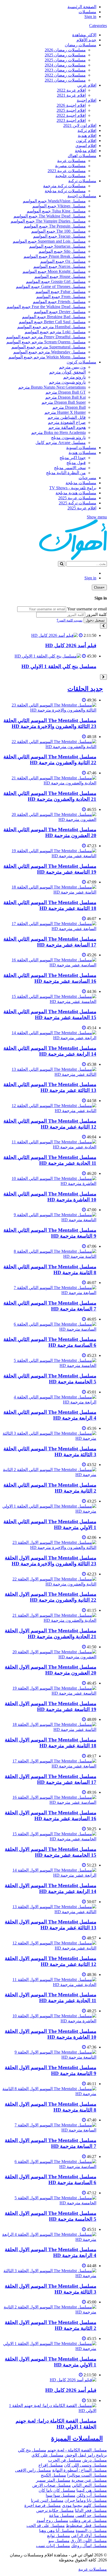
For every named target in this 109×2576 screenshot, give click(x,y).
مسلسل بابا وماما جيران (86, 2500)
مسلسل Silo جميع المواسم (62, 251)
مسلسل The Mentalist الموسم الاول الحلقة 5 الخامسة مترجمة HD (51, 2216)
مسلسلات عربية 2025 (77, 498)
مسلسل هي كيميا (92, 2490)
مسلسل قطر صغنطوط (86, 2526)
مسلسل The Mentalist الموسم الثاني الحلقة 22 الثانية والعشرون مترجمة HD (50, 760)
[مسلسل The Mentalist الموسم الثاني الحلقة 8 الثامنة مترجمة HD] (49, 1256)
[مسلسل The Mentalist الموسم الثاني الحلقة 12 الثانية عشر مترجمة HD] (49, 1111)
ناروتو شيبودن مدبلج (68, 438)
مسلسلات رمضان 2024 (65, 65)
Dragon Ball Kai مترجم (65, 397)
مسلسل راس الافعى (33, 2470)
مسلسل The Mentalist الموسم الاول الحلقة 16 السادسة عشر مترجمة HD (51, 1816)
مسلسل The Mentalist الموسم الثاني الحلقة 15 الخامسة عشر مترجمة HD (50, 1014)
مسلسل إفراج (51, 2465)
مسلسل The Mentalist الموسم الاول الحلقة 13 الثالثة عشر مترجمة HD (51, 1925)
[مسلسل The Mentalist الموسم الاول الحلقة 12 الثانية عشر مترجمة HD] (49, 1948)
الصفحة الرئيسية (82, 7)
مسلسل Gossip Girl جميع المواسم (56, 281)
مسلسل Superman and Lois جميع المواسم (49, 241)
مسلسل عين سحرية (89, 2480)
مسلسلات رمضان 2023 (65, 70)
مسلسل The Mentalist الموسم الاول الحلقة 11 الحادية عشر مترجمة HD (51, 1998)
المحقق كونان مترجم (67, 372)
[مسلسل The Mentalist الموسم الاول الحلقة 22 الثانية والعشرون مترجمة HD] (49, 1584)
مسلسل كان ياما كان (57, 2490)
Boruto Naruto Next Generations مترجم (52, 387)
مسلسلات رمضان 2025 (65, 55)
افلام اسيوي (86, 146)
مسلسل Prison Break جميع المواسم (55, 256)
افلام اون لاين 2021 (80, 125)
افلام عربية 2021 (71, 95)
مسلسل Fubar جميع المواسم (61, 292)
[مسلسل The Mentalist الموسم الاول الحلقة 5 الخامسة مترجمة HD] (49, 2203)
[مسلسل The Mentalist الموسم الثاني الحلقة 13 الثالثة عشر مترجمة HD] (49, 1074)
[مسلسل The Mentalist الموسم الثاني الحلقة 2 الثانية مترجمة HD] (49, 1475)
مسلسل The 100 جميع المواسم (58, 231)
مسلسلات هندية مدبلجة (76, 493)
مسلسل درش (95, 2460)
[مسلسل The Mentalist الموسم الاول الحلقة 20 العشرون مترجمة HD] (49, 1657)
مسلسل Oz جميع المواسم (63, 261)
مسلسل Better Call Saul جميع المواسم (52, 322)
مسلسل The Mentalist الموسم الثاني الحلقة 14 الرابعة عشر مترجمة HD (50, 1051)
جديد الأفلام (86, 40)
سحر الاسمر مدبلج (70, 468)
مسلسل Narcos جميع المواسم (60, 266)
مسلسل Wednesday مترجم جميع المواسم (49, 352)
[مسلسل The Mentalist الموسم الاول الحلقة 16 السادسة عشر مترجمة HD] (49, 1802)
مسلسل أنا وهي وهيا (57, 2531)
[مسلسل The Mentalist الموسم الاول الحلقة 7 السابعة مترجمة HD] (49, 2130)
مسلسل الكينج (53, 2475)
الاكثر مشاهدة (84, 35)
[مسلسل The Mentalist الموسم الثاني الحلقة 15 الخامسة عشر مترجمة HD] (49, 1001)
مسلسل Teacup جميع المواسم (59, 236)
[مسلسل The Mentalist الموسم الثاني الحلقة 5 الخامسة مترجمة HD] (49, 1365)
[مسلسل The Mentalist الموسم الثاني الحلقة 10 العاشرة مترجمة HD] (49, 1183)
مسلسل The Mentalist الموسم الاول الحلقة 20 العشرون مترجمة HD (51, 1670)
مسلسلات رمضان (81, 45)
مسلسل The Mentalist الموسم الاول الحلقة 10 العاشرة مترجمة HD (51, 2034)
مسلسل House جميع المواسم (60, 276)
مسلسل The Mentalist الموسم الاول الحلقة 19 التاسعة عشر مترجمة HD (51, 1706)
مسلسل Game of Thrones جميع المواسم (51, 287)
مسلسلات (87, 12)
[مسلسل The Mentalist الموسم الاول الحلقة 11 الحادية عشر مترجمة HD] (49, 1985)
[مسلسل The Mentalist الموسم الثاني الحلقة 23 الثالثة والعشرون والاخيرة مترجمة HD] (49, 710)
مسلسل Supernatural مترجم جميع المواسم (49, 347)
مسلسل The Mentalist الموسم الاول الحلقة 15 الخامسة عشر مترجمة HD (51, 1852)
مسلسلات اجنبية (82, 196)
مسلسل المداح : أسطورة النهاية (80, 2470)
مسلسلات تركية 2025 (78, 503)
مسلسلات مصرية (70, 166)
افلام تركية (87, 130)
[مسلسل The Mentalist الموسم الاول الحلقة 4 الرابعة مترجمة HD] (49, 2239)
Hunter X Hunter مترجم (65, 412)
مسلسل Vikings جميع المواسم (59, 206)
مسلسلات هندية (82, 453)
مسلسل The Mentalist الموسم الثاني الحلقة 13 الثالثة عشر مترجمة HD (50, 1087)
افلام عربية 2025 (82, 508)
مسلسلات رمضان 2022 (65, 75)
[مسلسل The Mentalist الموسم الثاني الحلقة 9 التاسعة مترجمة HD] (49, 1220)
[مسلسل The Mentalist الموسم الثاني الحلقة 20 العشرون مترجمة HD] (49, 820)
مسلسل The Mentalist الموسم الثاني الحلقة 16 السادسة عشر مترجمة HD (50, 978)
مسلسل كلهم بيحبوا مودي (84, 2505)
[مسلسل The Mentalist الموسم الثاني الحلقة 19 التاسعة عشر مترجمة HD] (49, 856)
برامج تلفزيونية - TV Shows (73, 488)
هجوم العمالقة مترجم (67, 427)
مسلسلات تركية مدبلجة (65, 191)
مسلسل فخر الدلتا (91, 2510)
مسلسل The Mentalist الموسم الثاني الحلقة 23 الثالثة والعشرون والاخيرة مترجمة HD (50, 723)
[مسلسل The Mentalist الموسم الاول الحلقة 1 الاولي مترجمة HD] (49, 2349)
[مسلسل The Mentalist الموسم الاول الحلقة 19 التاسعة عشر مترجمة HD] (49, 1693)
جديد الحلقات (85, 689)
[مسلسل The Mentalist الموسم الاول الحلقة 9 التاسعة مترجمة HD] (49, 2057)
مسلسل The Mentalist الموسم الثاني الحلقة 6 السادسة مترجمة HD (50, 1342)
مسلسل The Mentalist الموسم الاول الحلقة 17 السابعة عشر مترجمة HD (51, 1779)
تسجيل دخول (95, 620)
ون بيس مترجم (72, 367)
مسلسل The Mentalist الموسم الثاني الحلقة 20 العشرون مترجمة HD (50, 832)
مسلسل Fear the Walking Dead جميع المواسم (46, 307)
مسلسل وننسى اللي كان (85, 2465)
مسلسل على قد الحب (46, 2526)
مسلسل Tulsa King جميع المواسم (56, 211)
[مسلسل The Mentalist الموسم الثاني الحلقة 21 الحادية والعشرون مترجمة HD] (49, 783)
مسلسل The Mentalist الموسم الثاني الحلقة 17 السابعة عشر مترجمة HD (50, 942)
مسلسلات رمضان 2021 (65, 80)
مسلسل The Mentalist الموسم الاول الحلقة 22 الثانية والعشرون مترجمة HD (51, 1597)
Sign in (90, 17)
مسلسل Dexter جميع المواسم (60, 312)
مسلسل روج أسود (52, 2521)
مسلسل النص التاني (89, 2485)
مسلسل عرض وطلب (88, 2521)
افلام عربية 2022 (71, 90)
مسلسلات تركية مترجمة (64, 186)
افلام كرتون (86, 141)
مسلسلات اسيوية (81, 448)
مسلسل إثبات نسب (53, 2546)
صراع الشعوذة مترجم (67, 422)
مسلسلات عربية (71, 161)
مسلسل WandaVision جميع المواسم (54, 201)
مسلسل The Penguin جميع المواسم (55, 226)
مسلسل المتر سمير (53, 2480)
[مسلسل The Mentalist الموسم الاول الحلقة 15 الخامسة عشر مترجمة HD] (49, 1839)
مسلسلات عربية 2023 (67, 171)
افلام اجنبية (87, 100)
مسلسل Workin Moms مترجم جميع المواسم (47, 357)
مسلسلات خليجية (71, 176)
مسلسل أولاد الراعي (89, 2536)
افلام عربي (87, 85)
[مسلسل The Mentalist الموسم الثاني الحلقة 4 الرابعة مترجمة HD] (49, 1402)
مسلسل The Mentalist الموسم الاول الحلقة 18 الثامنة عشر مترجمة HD (51, 1743)
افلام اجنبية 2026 (71, 105)
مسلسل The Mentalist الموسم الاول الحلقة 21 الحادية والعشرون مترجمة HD (51, 1634)
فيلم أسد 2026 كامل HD (71, 645)
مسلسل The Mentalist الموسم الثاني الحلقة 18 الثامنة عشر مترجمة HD (50, 905)
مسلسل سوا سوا (61, 2495)
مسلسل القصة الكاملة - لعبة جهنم (77, 2450)
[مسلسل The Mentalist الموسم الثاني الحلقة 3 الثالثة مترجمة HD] (49, 1438)
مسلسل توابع (59, 2536)
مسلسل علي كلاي (47, 2455)
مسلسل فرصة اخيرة (43, 2505)
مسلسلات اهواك (82, 156)
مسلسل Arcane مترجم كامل (61, 443)
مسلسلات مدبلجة (81, 483)
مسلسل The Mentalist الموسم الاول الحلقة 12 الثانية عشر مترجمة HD (51, 1961)
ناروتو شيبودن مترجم (67, 382)
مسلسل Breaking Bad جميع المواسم (54, 317)
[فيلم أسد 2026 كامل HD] (54, 635)
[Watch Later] (81, 635)
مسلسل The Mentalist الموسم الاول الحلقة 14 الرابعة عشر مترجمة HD (51, 1888)
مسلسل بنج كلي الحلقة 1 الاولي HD (59, 666)
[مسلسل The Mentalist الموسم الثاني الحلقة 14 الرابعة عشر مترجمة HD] (49, 1038)
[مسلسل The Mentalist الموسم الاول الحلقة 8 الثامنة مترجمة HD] (49, 2094)
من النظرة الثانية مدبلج (66, 473)
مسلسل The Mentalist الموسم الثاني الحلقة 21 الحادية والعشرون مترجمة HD (50, 796)
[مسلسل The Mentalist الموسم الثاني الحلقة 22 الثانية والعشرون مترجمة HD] (49, 747)
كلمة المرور (97, 614)
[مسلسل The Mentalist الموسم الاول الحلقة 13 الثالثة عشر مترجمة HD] (49, 1912)
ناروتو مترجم (74, 377)
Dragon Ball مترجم (69, 407)
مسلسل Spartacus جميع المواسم (57, 246)
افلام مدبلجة (86, 151)
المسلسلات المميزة (77, 2439)
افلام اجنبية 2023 (71, 120)
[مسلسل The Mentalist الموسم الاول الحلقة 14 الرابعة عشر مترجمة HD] (49, 1875)
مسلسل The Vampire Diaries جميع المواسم (48, 221)
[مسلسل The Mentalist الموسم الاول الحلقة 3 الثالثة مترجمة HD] (49, 2276)
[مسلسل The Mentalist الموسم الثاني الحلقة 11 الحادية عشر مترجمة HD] (49, 1147)
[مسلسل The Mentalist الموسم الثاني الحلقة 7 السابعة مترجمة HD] (49, 1293)
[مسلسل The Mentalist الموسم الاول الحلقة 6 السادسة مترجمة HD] (49, 2167)
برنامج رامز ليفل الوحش (86, 2455)
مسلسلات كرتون (81, 362)
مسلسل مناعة (62, 2515)
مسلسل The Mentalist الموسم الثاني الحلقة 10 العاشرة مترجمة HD (50, 1197)
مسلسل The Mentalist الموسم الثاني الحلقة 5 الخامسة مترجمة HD (50, 1379)
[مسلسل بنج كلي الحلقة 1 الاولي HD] (48, 656)
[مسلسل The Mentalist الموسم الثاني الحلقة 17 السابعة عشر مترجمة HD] (49, 929)
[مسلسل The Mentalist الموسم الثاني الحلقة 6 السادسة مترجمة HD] (49, 1329)
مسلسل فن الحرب (65, 2460)
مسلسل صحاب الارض (52, 2485)
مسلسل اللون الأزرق (89, 2541)
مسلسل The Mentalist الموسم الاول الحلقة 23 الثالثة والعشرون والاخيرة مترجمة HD (51, 1561)
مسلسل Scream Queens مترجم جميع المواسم (46, 342)
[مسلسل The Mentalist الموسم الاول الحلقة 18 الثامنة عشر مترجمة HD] (49, 1729)
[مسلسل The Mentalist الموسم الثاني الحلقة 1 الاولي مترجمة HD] (49, 1511)
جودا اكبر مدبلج (73, 458)
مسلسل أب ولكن (92, 2495)
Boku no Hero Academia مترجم (58, 432)
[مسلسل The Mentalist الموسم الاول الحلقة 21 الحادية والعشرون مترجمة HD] (49, 1620)
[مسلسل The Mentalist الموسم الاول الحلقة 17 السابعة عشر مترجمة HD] (49, 1766)
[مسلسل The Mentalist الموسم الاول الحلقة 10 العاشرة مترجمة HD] (49, 2021)
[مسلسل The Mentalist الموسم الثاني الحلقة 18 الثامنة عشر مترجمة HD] (49, 892)
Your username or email (87, 609)
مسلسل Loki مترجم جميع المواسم (55, 332)
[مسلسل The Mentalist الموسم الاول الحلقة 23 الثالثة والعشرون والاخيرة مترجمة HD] (49, 1547)
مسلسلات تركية (82, 181)
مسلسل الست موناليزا (87, 2475)
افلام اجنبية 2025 (71, 110)
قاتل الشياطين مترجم (67, 417)
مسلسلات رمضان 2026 (65, 50)
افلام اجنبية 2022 (71, 115)
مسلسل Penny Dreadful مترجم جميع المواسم (46, 337)
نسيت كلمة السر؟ (70, 620)
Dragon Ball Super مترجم (64, 402)
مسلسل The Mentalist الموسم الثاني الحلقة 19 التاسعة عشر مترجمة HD (50, 869)
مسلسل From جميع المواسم (61, 297)
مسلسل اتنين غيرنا (47, 2500)
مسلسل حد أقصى (91, 2515)
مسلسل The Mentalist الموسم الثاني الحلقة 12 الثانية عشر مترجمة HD (50, 1124)
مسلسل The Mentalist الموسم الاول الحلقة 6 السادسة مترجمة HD (51, 2180)
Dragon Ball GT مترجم (66, 392)
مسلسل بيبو (59, 2541)
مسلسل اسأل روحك (89, 2546)
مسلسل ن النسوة (91, 2531)
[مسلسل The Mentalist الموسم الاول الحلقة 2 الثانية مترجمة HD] (49, 2312)
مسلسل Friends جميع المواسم (59, 302)
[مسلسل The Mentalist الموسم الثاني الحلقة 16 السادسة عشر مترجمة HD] (49, 965)
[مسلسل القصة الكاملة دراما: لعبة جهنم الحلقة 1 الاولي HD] (49, 2411)
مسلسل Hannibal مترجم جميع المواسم (51, 327)
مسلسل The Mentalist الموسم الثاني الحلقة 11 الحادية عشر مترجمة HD (50, 1160)
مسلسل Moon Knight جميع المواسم (54, 271)
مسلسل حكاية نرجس (55, 2510)
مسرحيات (87, 478)
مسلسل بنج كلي (32, 2450)
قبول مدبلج (76, 463)
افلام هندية (87, 136)
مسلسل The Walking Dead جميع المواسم (50, 216)
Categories (98, 26)
